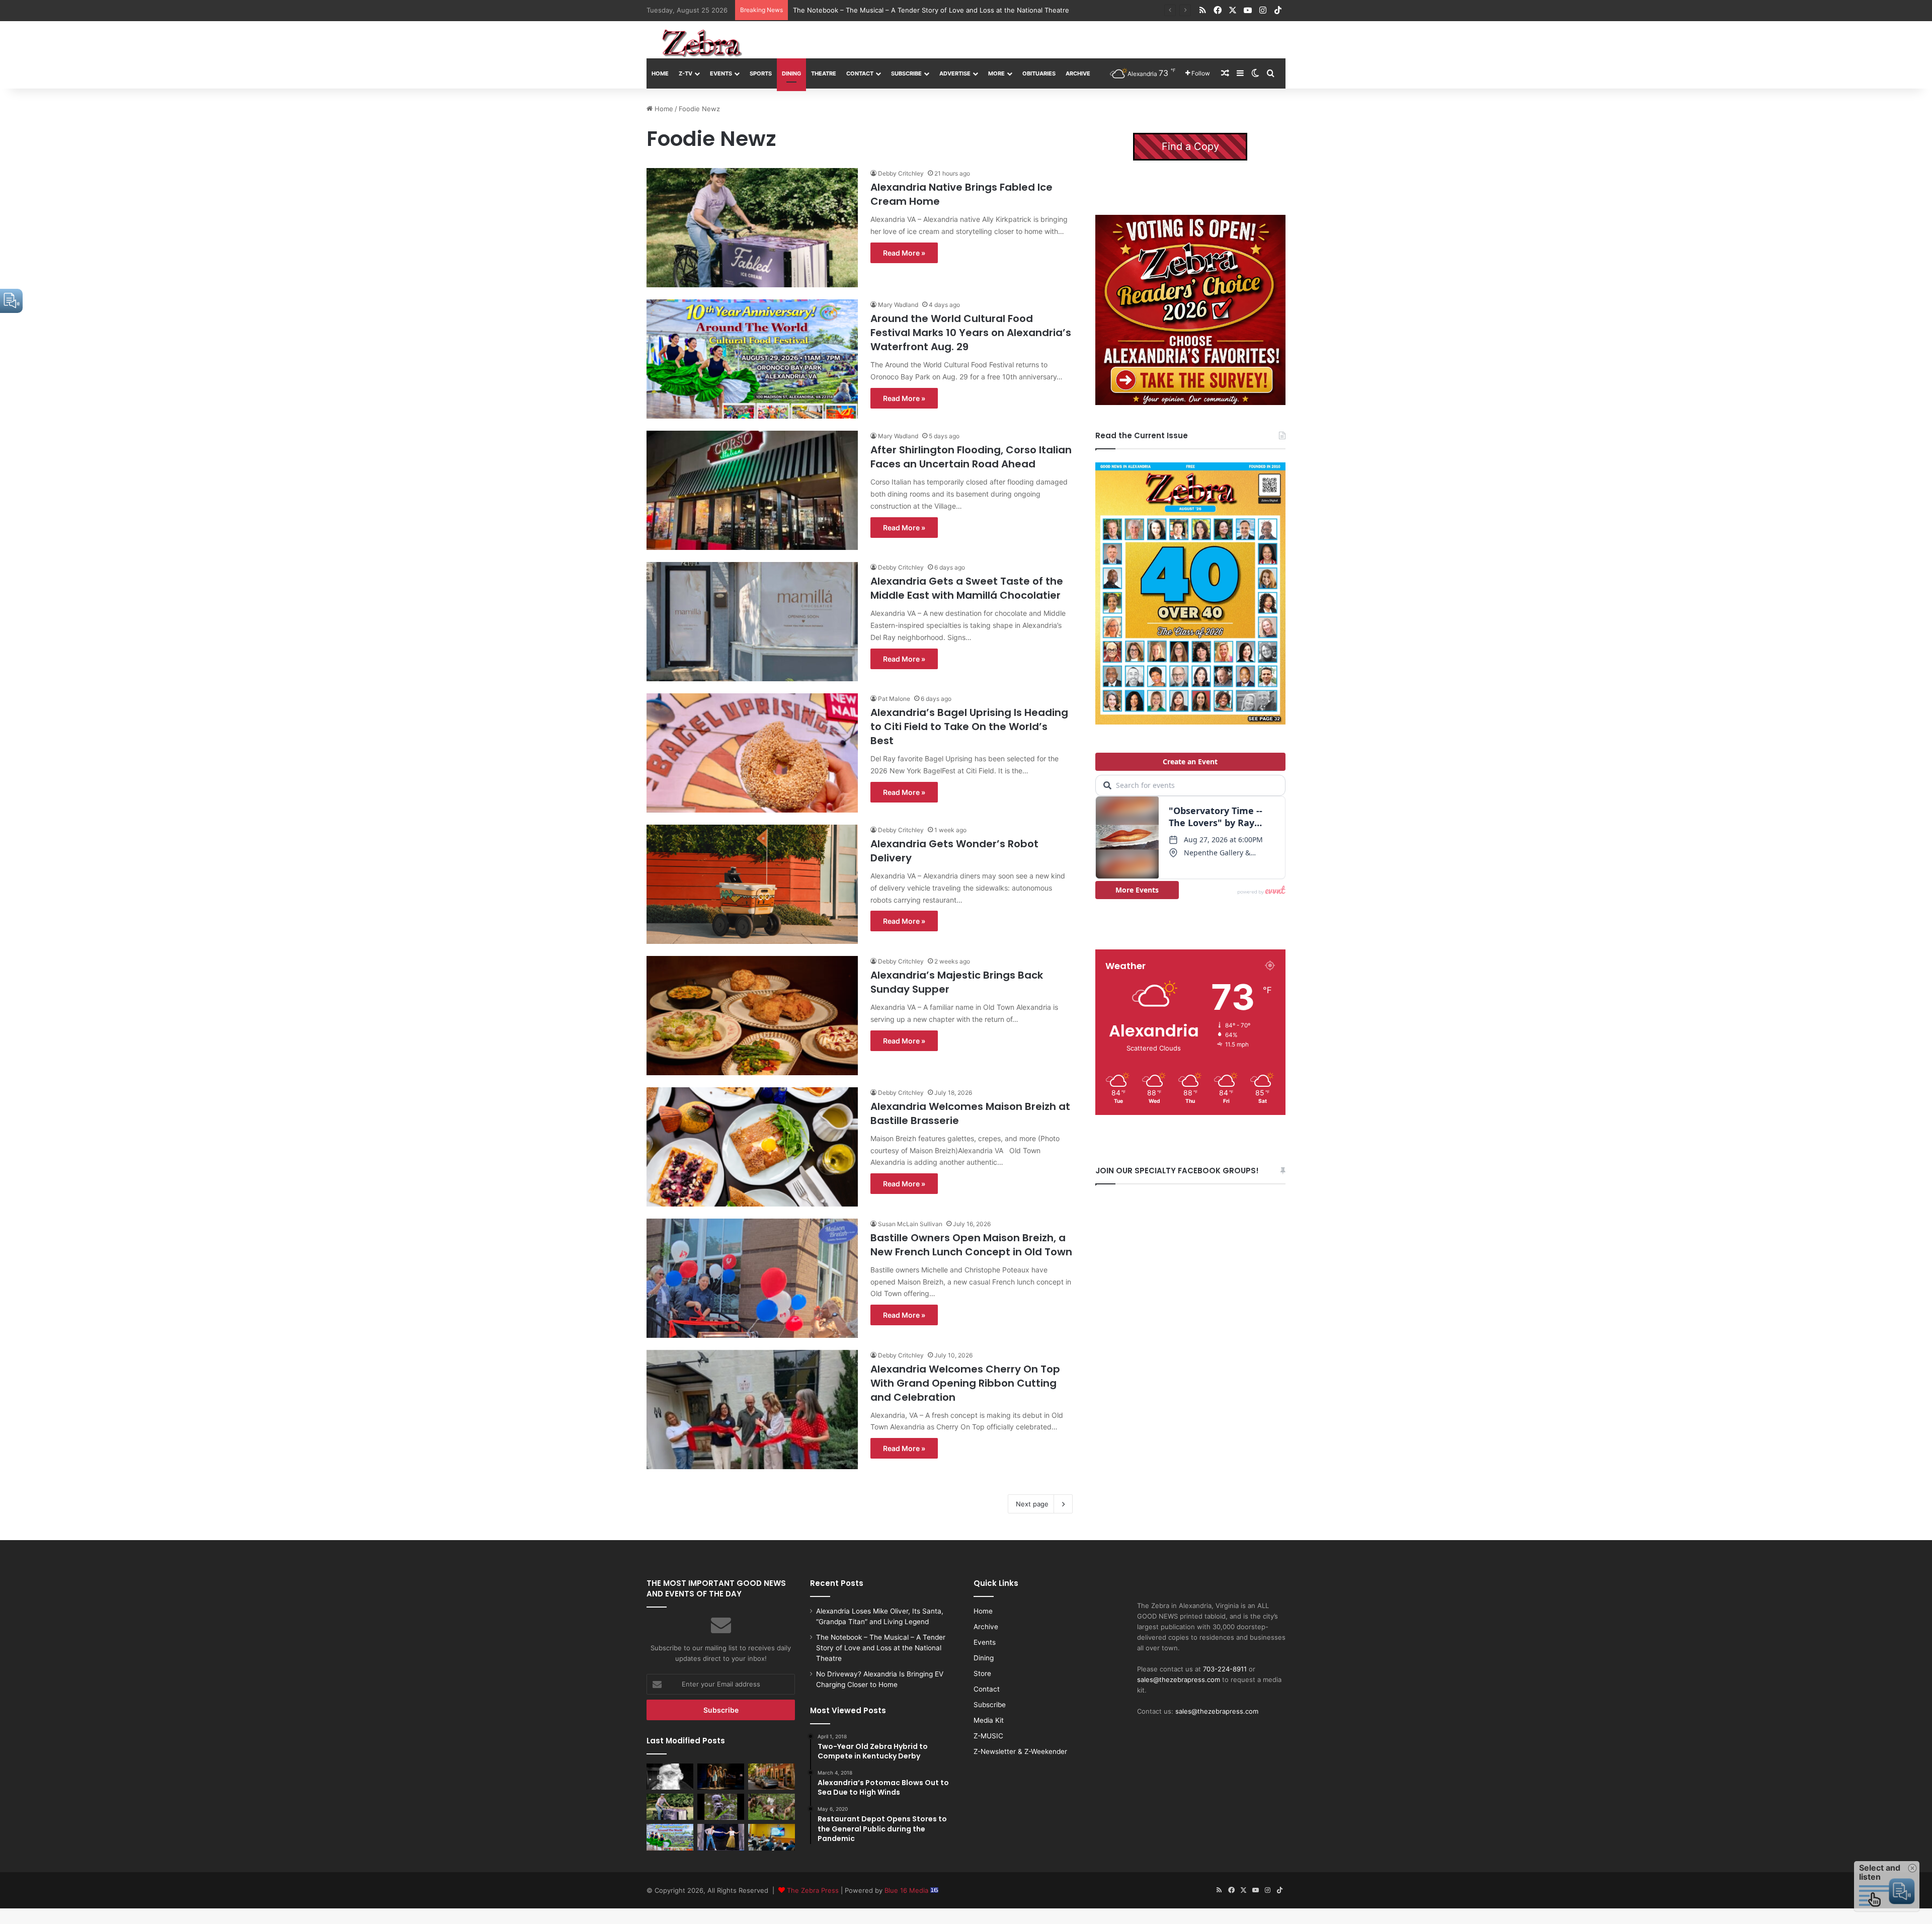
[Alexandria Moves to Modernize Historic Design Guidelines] (772, 1837)
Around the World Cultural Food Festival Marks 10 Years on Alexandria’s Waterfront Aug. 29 (971, 333)
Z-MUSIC (988, 1736)
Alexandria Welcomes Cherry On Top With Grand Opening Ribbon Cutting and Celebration (965, 1383)
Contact (860, 73)
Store (982, 1673)
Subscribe (906, 73)
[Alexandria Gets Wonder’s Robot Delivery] (752, 884)
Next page (1032, 1504)
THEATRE (824, 73)
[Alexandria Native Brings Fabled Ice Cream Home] (752, 228)
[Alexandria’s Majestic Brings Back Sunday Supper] (752, 1016)
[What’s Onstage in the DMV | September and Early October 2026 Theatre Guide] (721, 1837)
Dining (791, 73)
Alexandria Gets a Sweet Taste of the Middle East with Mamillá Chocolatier (967, 588)
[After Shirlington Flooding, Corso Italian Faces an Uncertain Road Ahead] (752, 490)
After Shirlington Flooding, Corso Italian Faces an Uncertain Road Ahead (971, 457)
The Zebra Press (813, 1890)
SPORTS (761, 73)
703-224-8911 (1225, 1669)
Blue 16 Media (907, 1890)
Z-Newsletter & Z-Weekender (1020, 1751)
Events (721, 73)
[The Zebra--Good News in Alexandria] (702, 43)
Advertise (955, 73)
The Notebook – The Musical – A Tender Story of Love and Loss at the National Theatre (881, 1648)
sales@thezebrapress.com (1179, 1679)
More (996, 73)
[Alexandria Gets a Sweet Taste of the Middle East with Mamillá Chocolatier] (752, 622)
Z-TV (686, 73)
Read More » (904, 253)
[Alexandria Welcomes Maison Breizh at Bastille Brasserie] (752, 1147)
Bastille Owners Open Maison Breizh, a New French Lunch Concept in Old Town (971, 1245)
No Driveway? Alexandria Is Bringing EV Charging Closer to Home (895, 10)
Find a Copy (1190, 146)
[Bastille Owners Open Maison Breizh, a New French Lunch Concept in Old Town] (752, 1278)
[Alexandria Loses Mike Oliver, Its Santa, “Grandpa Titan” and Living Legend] (670, 1777)
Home (660, 73)
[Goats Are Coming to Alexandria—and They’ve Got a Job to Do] (772, 1807)
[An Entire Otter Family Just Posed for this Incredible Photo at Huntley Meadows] (721, 1807)
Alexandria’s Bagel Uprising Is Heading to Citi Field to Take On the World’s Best (969, 727)
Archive (1078, 73)
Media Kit (989, 1720)
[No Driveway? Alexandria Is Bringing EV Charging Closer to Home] (772, 1777)
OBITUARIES (1039, 73)
